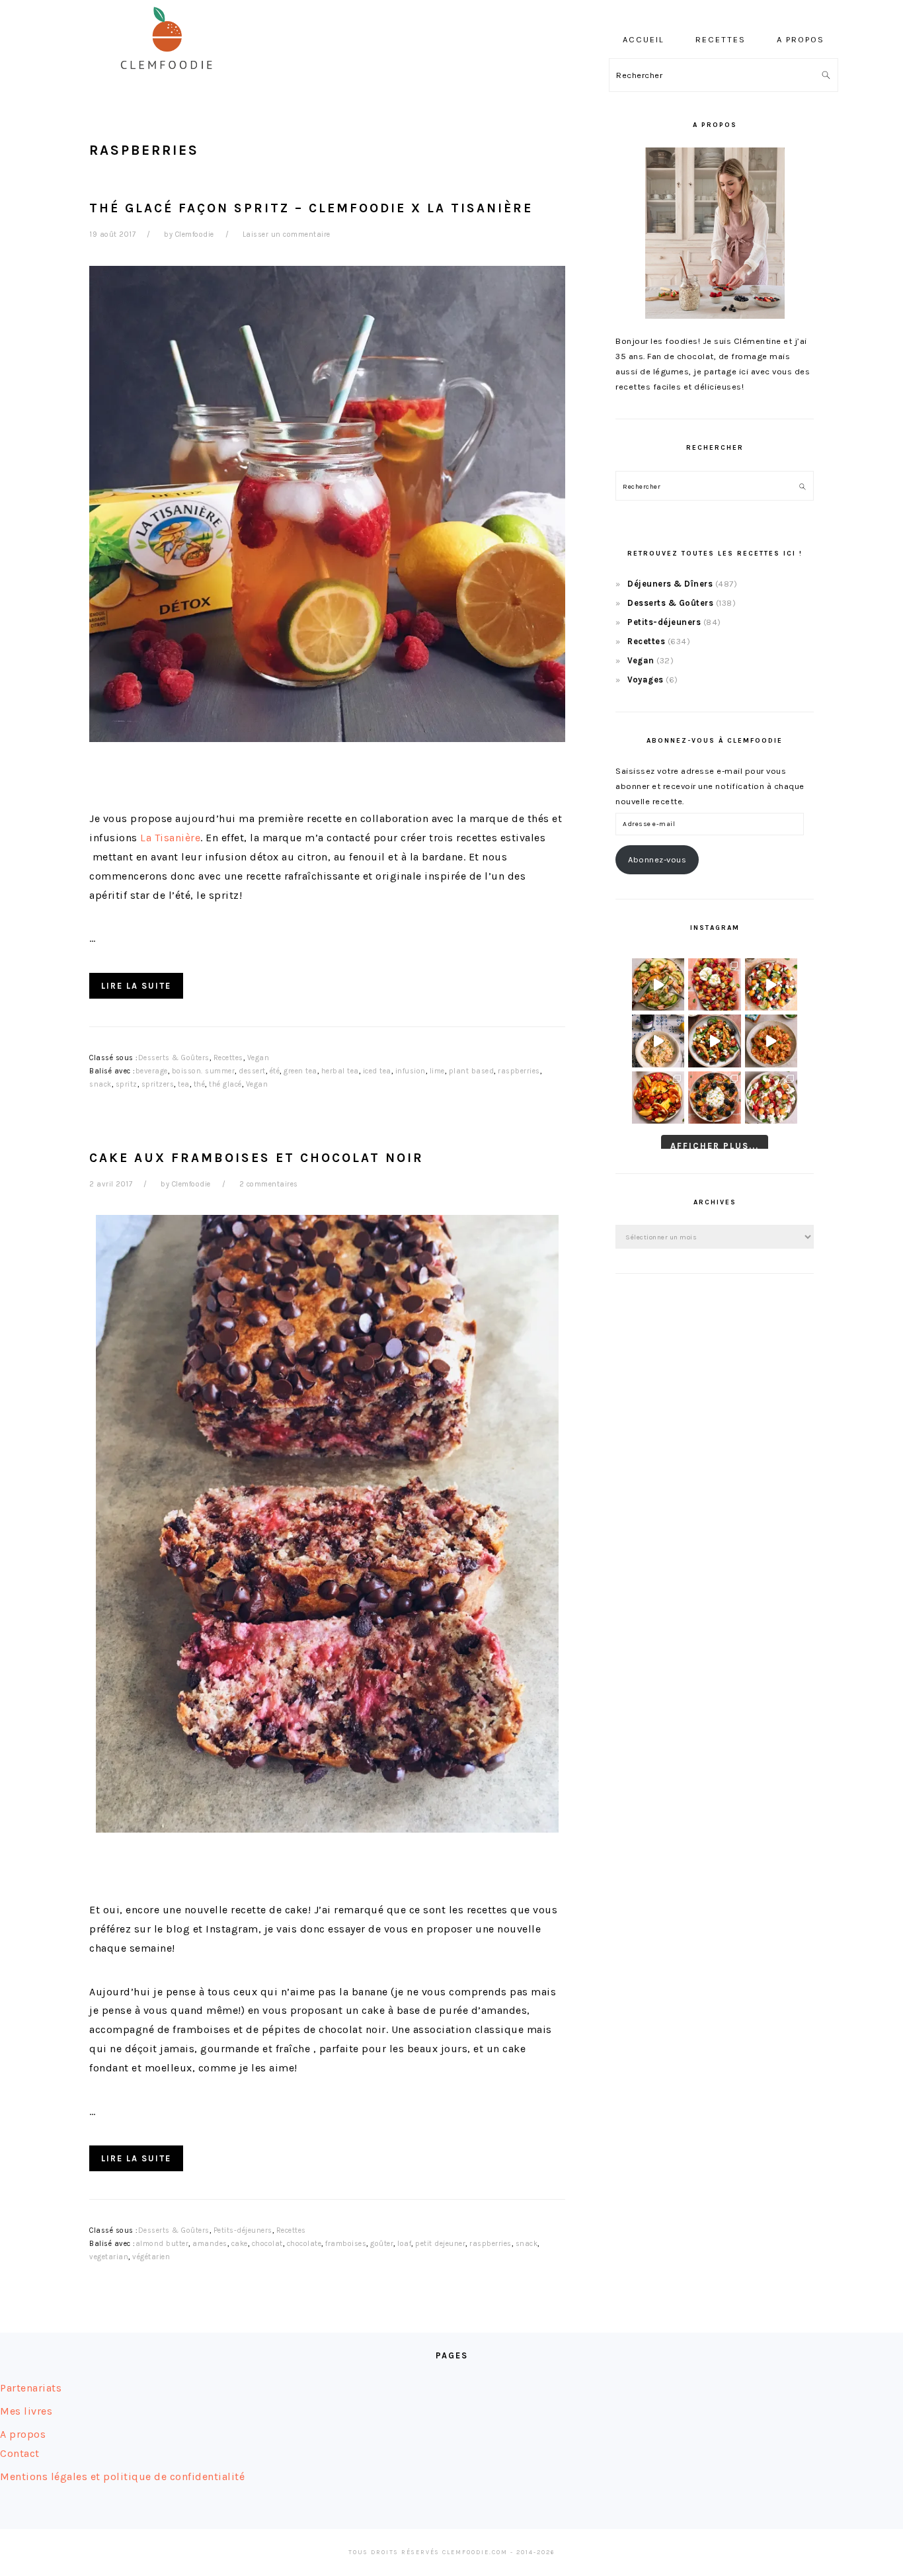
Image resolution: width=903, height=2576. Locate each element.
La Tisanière (170, 838)
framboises (346, 2244)
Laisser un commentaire (287, 234)
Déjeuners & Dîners (670, 584)
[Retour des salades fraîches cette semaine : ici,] (771, 984)
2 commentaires (269, 1184)
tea (184, 1084)
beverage (152, 1071)
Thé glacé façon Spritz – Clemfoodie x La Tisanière (311, 208)
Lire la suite (136, 986)
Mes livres (26, 2411)
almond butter (162, 2244)
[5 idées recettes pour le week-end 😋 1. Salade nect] (658, 1098)
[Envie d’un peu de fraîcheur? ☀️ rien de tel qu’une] (771, 1098)
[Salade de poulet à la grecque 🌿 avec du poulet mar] (714, 1041)
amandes (210, 2244)
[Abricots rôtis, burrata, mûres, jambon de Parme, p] (714, 1098)
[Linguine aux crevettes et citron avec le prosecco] (658, 1041)
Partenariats (31, 2388)
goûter (382, 2244)
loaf (404, 2244)
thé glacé (225, 1084)
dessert (252, 1071)
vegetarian (109, 2257)
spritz (127, 1084)
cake (240, 2244)
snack (100, 1084)
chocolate (304, 2244)
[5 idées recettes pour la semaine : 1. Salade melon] (714, 984)
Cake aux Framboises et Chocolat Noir (256, 1158)
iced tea (377, 1071)
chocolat (267, 2244)
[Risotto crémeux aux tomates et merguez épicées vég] (771, 1041)
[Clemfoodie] (171, 78)
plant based (472, 1071)
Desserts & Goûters (174, 1058)
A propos (23, 2434)
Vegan (258, 1058)
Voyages (646, 680)
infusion (411, 1071)
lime (437, 1071)
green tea (300, 1071)
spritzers (158, 1084)
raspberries (519, 1071)
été (275, 1071)
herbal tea (340, 1071)
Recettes (228, 1058)
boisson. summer (204, 1071)
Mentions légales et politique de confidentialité (122, 2476)
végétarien (151, 2257)
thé (200, 1084)
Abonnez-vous (657, 859)
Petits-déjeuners (243, 2230)
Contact (20, 2453)
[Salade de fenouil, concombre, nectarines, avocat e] (658, 984)
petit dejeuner (440, 2244)
